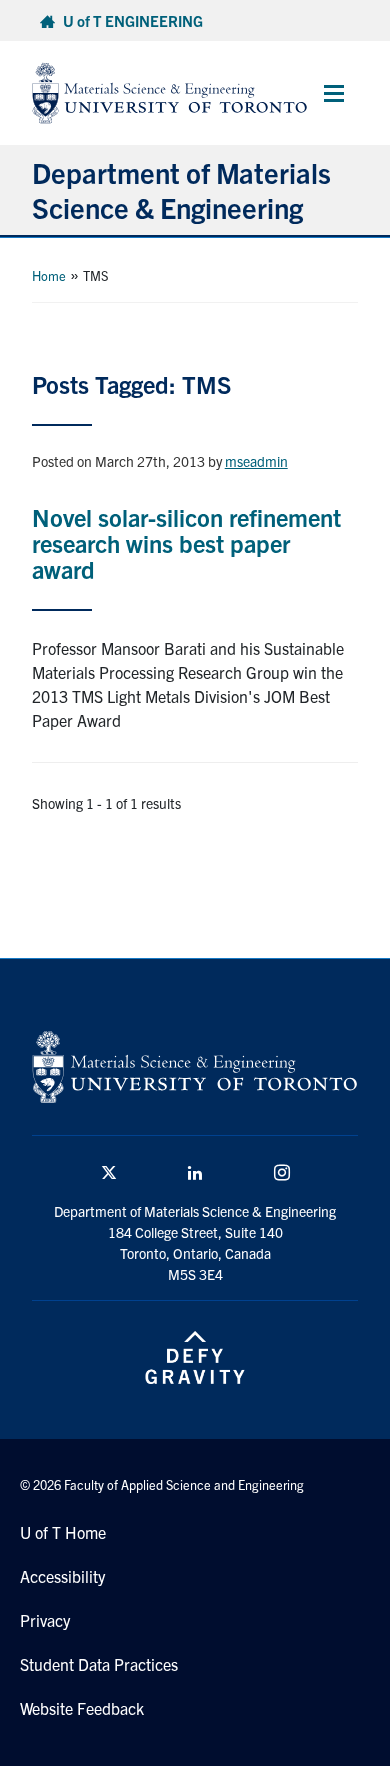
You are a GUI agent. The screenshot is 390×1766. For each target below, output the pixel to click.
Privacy (45, 1620)
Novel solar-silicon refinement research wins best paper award (186, 543)
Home (49, 275)
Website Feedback (82, 1708)
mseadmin (256, 461)
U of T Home (63, 1532)
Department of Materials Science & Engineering (181, 189)
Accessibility (62, 1576)
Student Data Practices (99, 1664)
